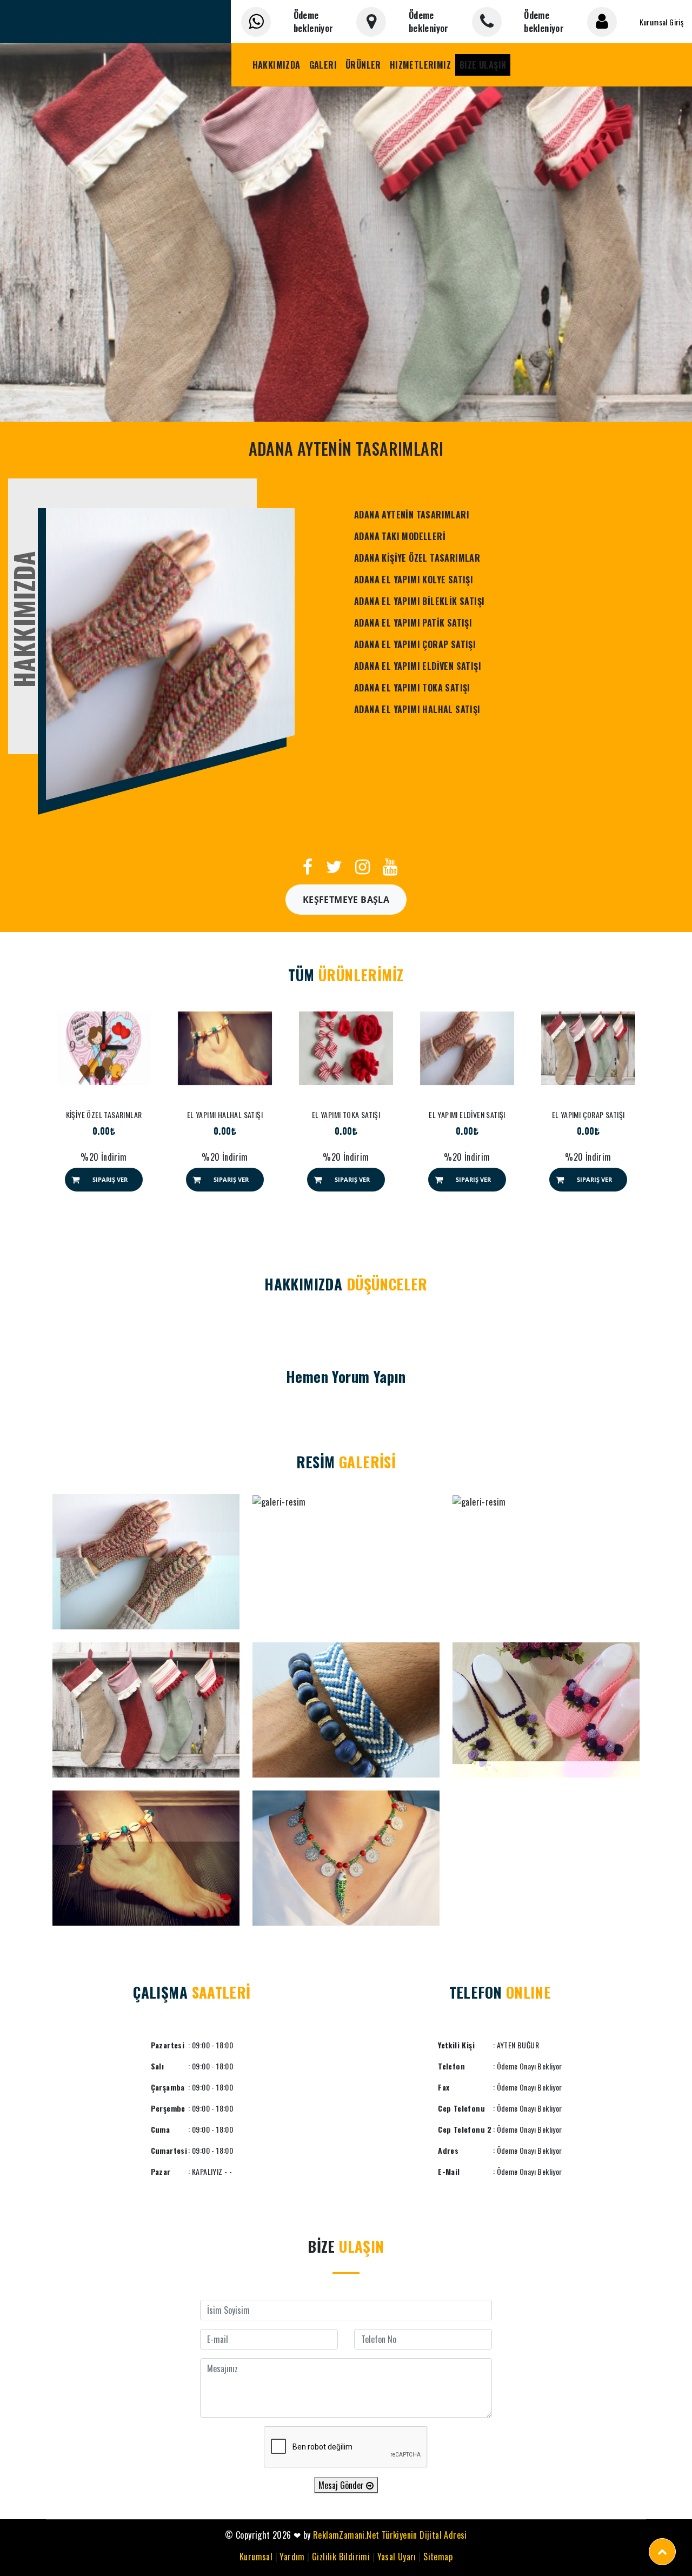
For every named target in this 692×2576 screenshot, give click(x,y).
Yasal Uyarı (397, 2557)
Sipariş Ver (110, 1179)
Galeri (323, 65)
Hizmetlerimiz (420, 65)
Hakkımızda (277, 65)
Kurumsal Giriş (662, 22)
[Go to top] (662, 2552)
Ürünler (363, 65)
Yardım (292, 2557)
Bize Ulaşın (483, 65)
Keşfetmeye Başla (346, 900)
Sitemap (438, 2557)
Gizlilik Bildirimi (341, 2557)
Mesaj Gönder (342, 2485)
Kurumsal (256, 2557)
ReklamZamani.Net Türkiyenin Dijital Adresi (390, 2535)
